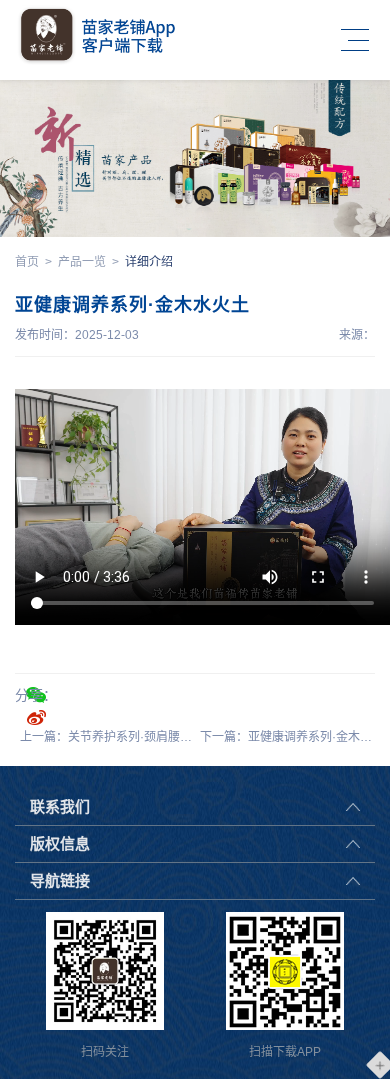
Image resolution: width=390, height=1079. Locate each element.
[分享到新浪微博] (36, 717)
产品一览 (82, 262)
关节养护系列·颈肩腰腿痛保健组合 (160, 737)
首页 (27, 262)
